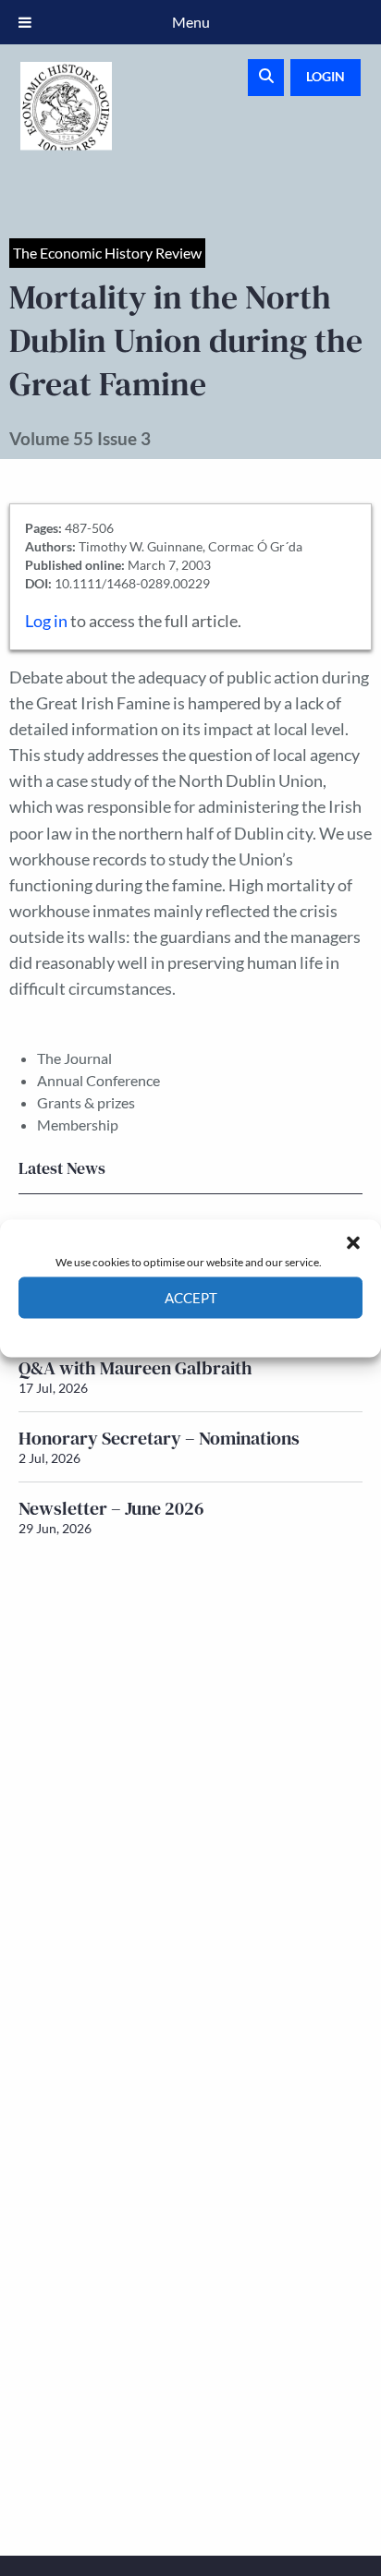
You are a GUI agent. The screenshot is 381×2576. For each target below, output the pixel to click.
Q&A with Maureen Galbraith (135, 1368)
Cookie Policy (147, 1331)
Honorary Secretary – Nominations (159, 1438)
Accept (191, 1298)
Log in (46, 621)
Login (326, 76)
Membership (78, 1125)
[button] (353, 1242)
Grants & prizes (86, 1102)
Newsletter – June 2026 (111, 1508)
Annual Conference (98, 1080)
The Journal (74, 1058)
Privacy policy (223, 1331)
